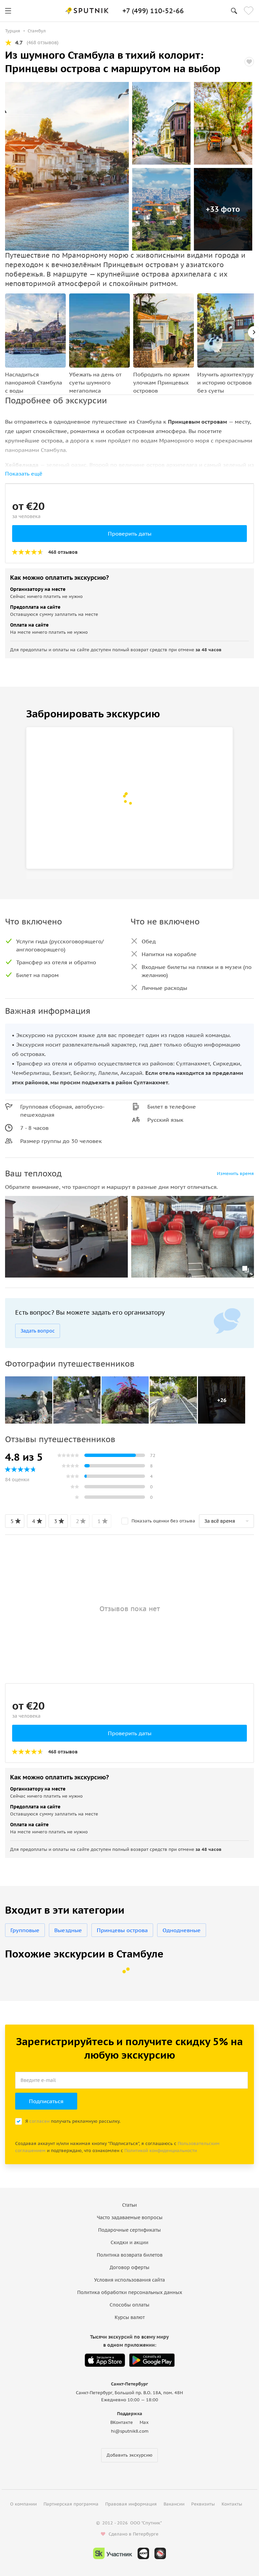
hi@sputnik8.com (130, 2431)
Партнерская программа (71, 2504)
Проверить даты (130, 534)
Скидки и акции (129, 2242)
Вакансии (174, 2504)
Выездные (68, 1930)
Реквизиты (203, 2504)
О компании (23, 2504)
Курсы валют (130, 2317)
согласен (39, 2121)
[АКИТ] (143, 2553)
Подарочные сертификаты (129, 2230)
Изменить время (235, 1173)
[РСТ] (160, 2553)
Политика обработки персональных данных (130, 2292)
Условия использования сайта (129, 2280)
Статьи (129, 2205)
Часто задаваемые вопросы (130, 2217)
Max (144, 2422)
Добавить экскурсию (129, 2455)
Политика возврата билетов (130, 2255)
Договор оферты (129, 2267)
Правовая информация (131, 2504)
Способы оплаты (129, 2305)
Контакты (232, 2504)
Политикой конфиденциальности (161, 2151)
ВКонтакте (122, 2422)
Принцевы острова (122, 1930)
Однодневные (182, 1930)
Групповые (25, 1930)
